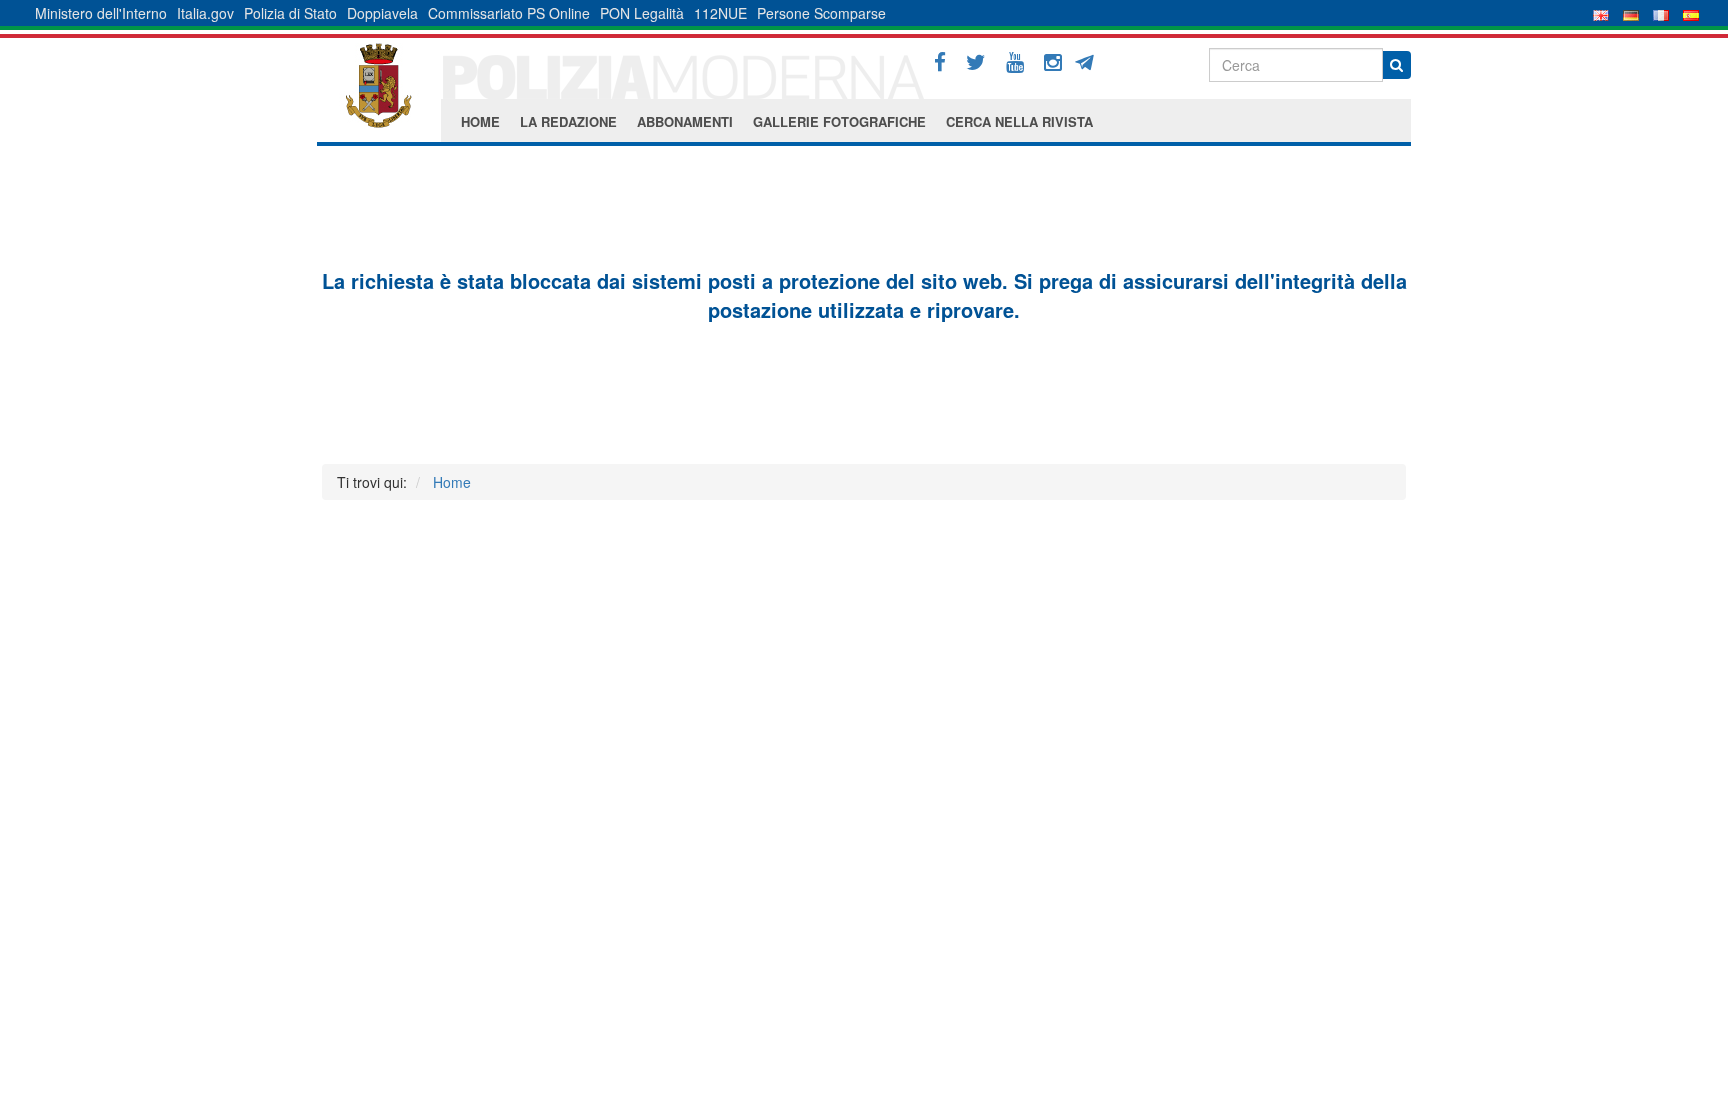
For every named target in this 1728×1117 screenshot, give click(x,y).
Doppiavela (382, 13)
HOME (480, 121)
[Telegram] (1091, 60)
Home (452, 482)
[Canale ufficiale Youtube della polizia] (1015, 62)
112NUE (720, 13)
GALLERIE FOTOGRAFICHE (839, 121)
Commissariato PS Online (509, 13)
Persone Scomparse (821, 13)
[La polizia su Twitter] (976, 62)
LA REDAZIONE (568, 121)
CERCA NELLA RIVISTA (1019, 121)
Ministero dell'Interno (101, 13)
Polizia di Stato (290, 13)
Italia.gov (205, 13)
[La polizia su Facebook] (940, 62)
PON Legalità (642, 13)
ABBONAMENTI (685, 121)
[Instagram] (1053, 62)
